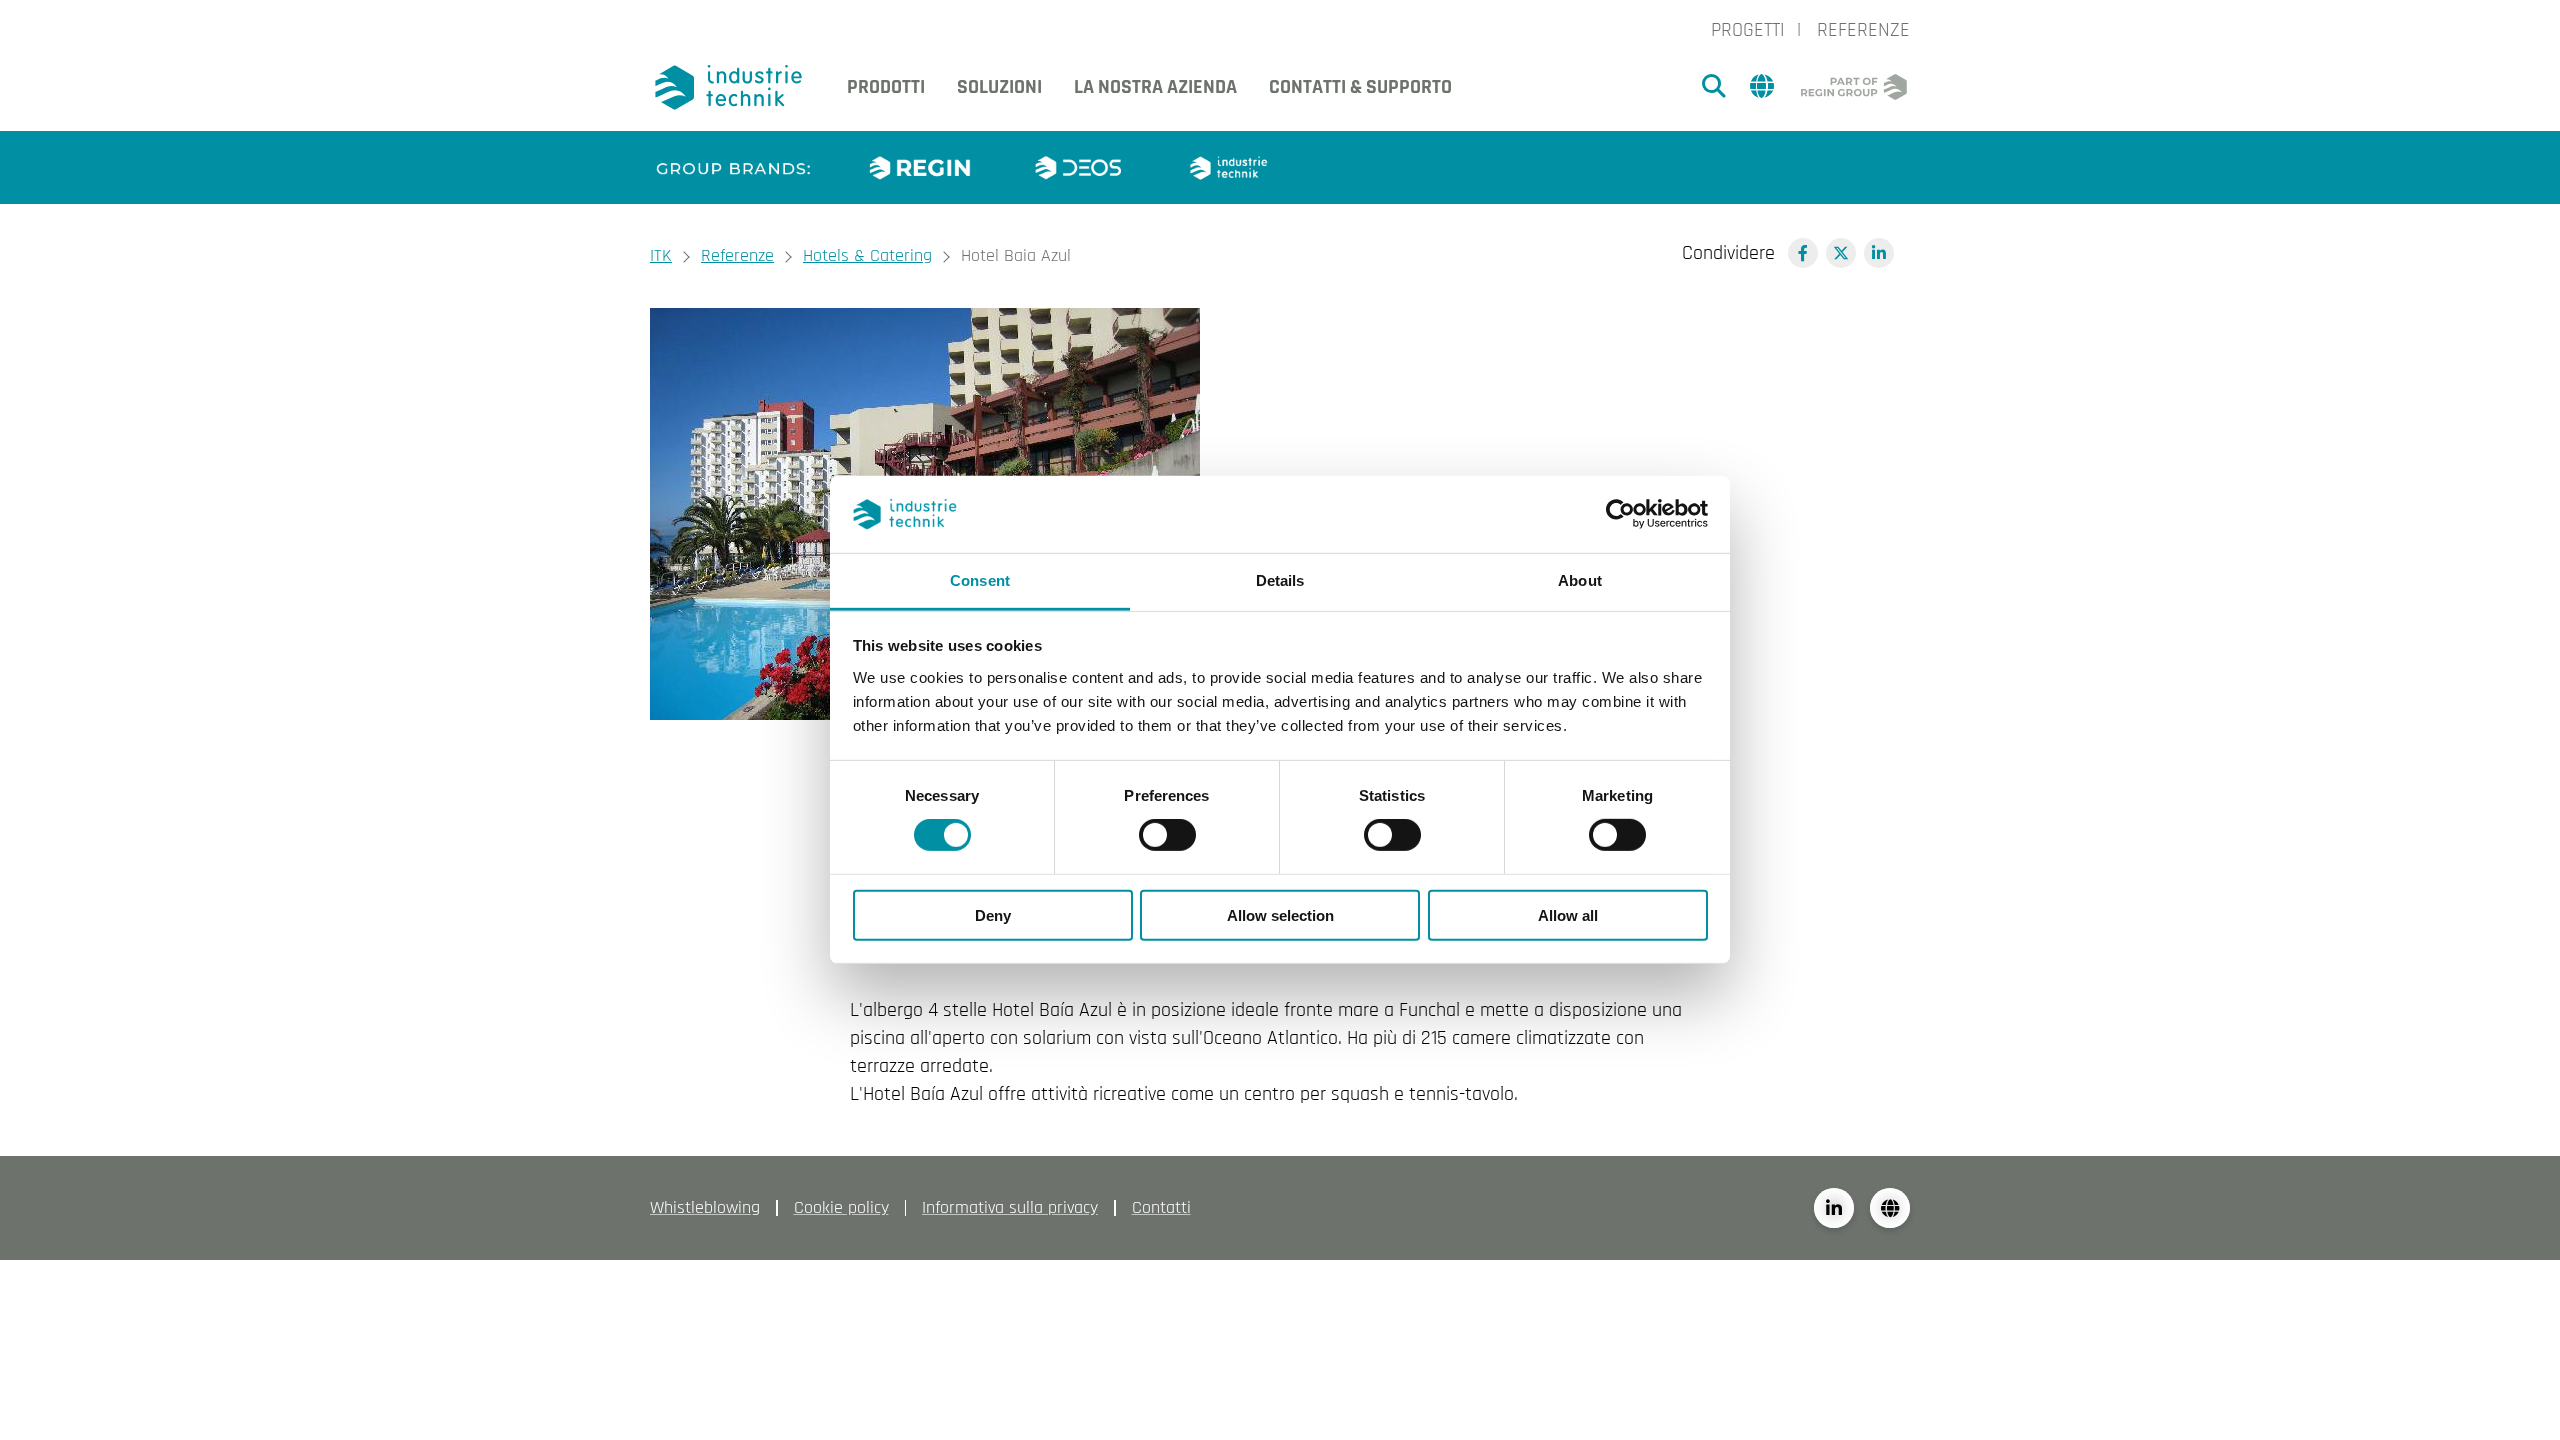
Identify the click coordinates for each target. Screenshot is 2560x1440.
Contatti (1161, 1207)
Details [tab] (1280, 580)
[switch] (1167, 835)
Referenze (1863, 30)
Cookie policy (841, 1207)
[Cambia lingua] (1890, 1208)
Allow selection (1280, 914)
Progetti (1748, 30)
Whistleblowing (705, 1207)
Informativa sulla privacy (1010, 1207)
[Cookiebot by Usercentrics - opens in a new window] (1620, 514)
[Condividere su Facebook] (1803, 253)
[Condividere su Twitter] (1841, 253)
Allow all (1568, 914)
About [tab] (1580, 580)
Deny (993, 914)
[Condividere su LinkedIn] (1879, 253)
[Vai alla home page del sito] (732, 87)
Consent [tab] (980, 580)
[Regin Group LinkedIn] (1834, 1208)
